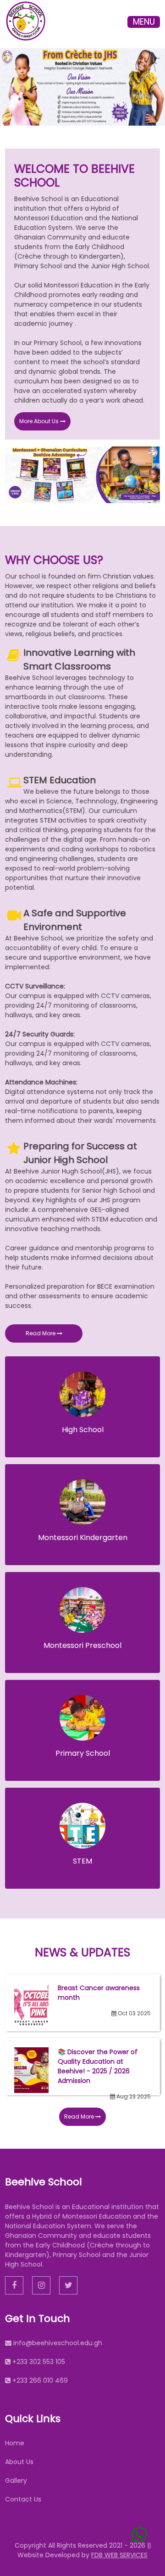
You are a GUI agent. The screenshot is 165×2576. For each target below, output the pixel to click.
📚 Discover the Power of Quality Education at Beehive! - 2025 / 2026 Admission (98, 2066)
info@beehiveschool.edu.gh (58, 2343)
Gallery (16, 2480)
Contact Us (23, 2499)
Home (15, 2443)
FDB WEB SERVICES (119, 2555)
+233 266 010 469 (40, 2380)
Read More (41, 1333)
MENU (144, 22)
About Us (19, 2462)
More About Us (40, 421)
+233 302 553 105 (39, 2362)
